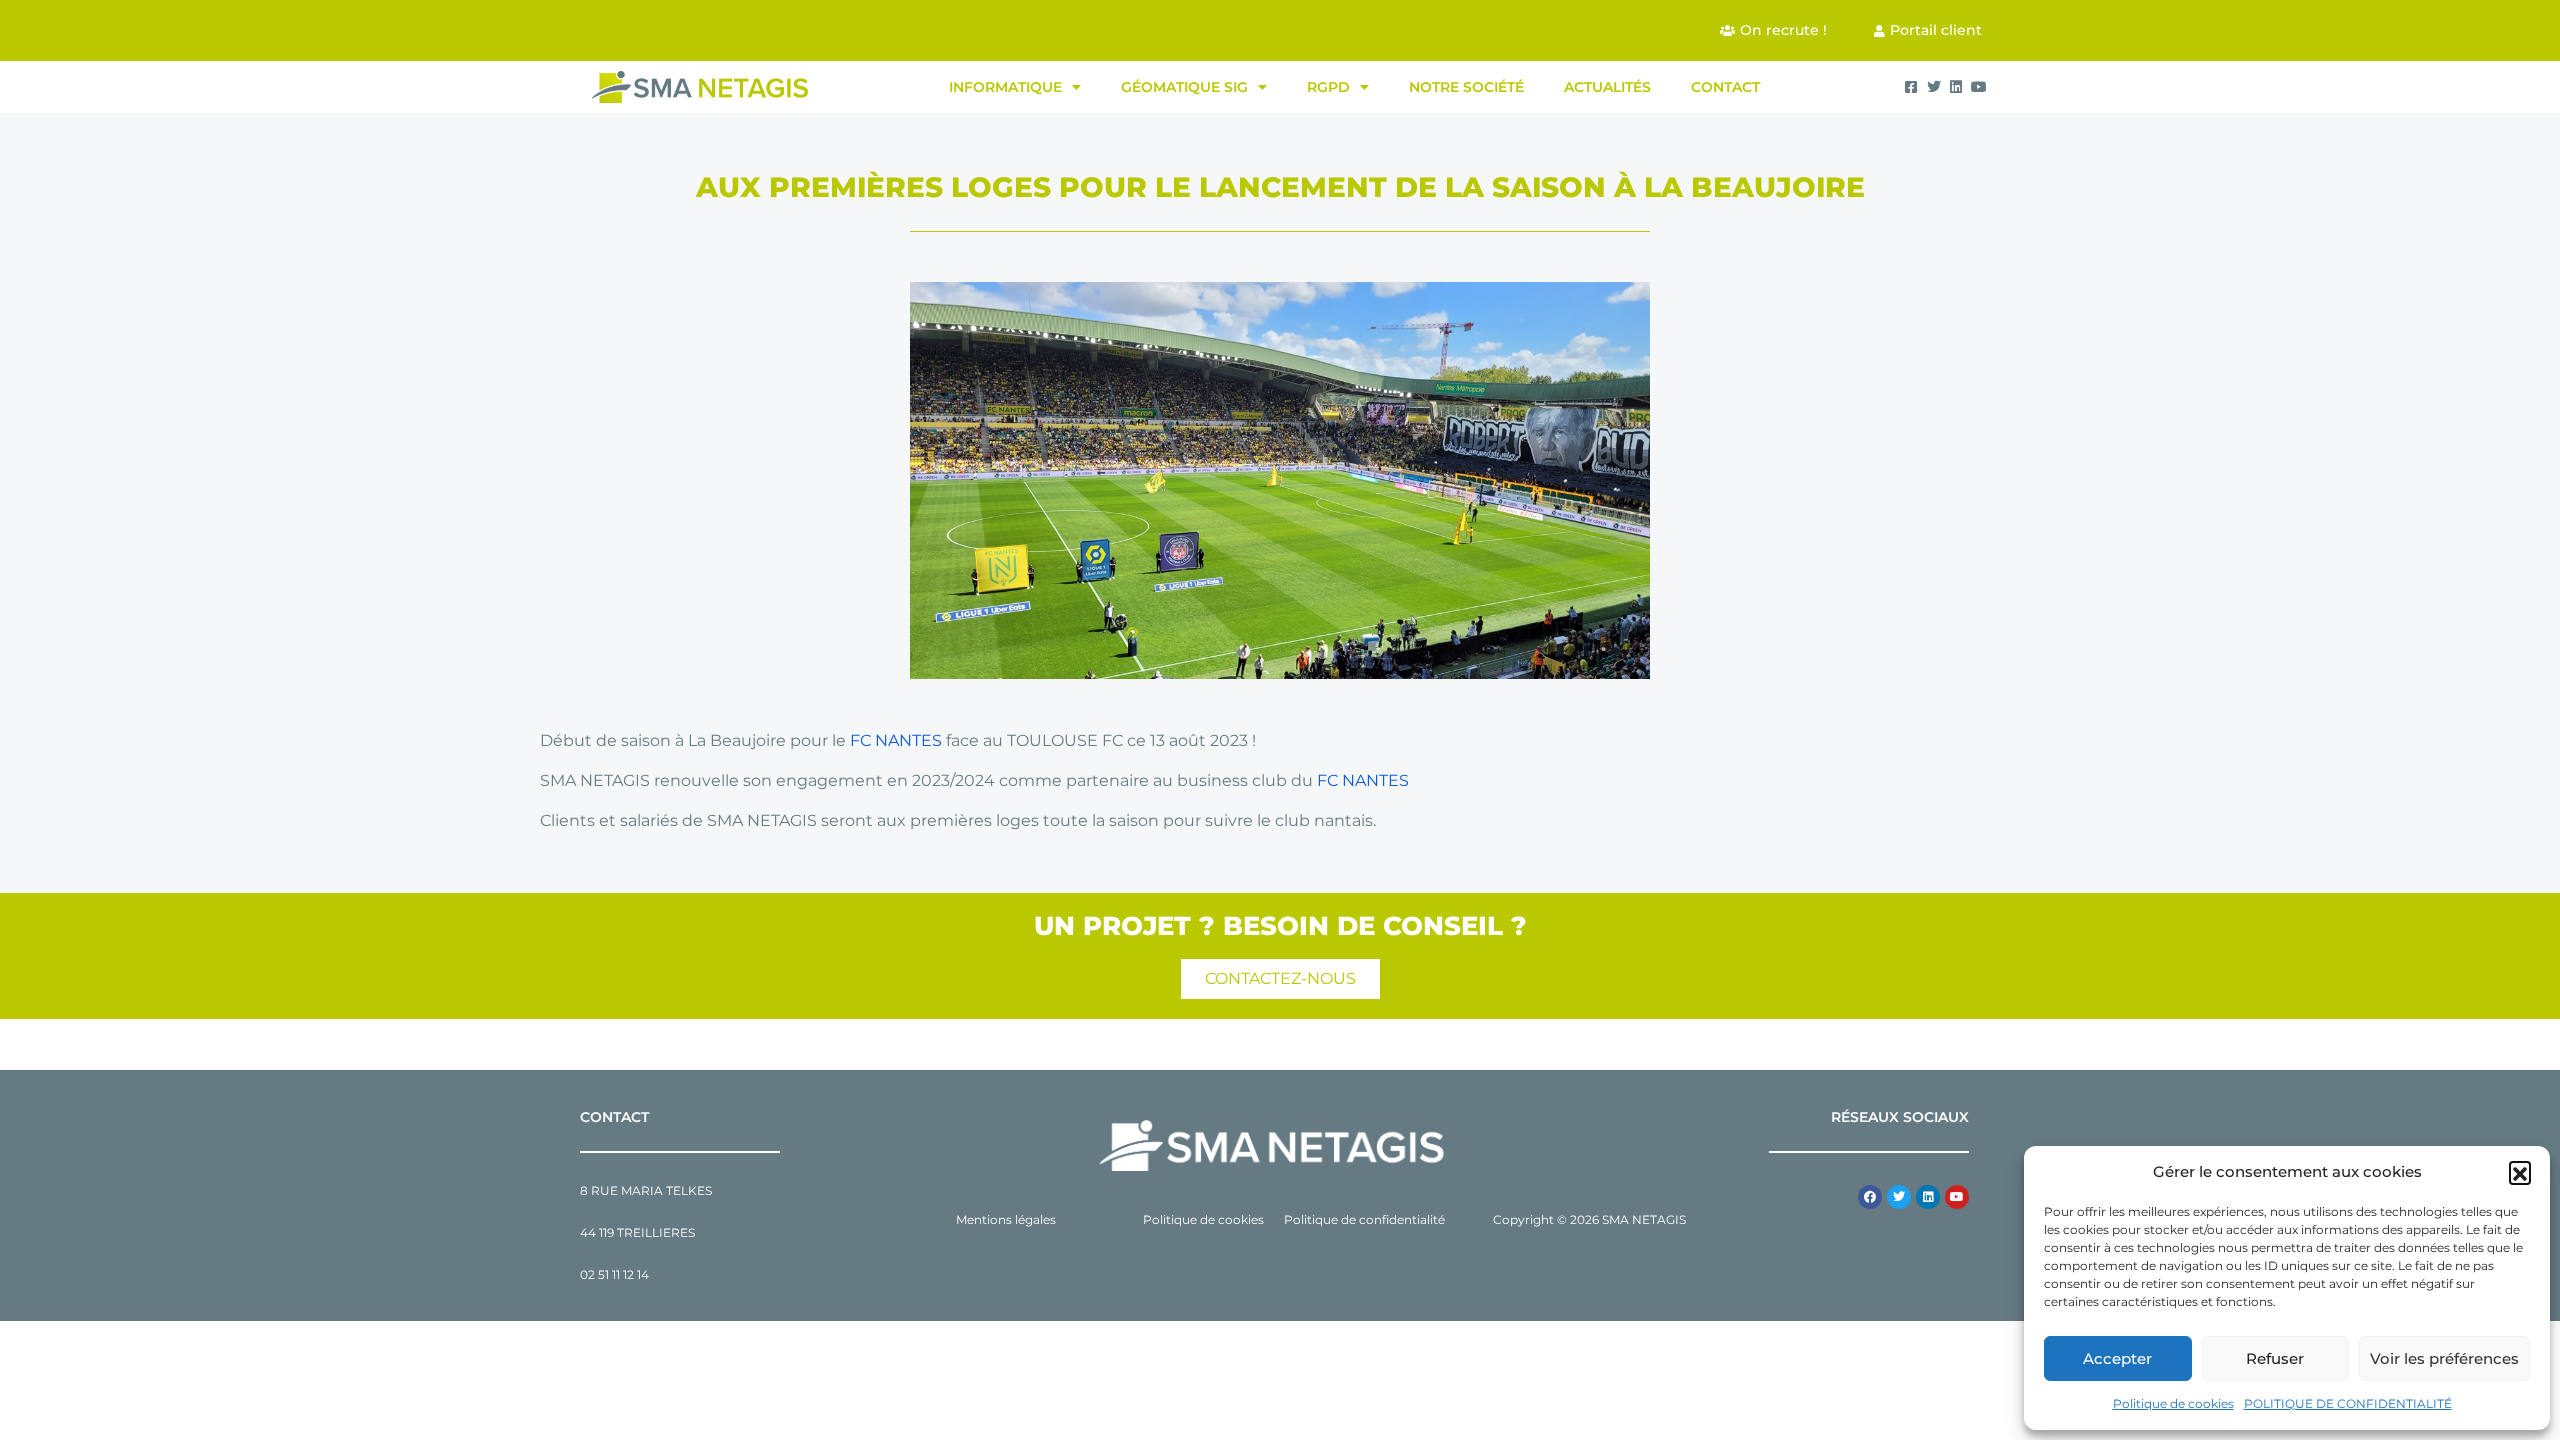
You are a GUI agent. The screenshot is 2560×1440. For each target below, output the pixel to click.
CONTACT (1725, 87)
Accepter (2117, 1358)
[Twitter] (1899, 1197)
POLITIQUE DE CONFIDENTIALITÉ (2348, 1403)
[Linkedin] (1928, 1197)
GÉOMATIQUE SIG (1184, 87)
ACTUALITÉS (1607, 87)
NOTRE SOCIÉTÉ (1466, 87)
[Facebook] (1870, 1197)
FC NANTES (896, 740)
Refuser (2275, 1358)
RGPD (1328, 87)
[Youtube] (1957, 1197)
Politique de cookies (2173, 1403)
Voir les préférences (2444, 1358)
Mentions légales (1006, 1219)
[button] (2520, 1172)
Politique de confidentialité (1364, 1219)
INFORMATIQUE (1005, 87)
